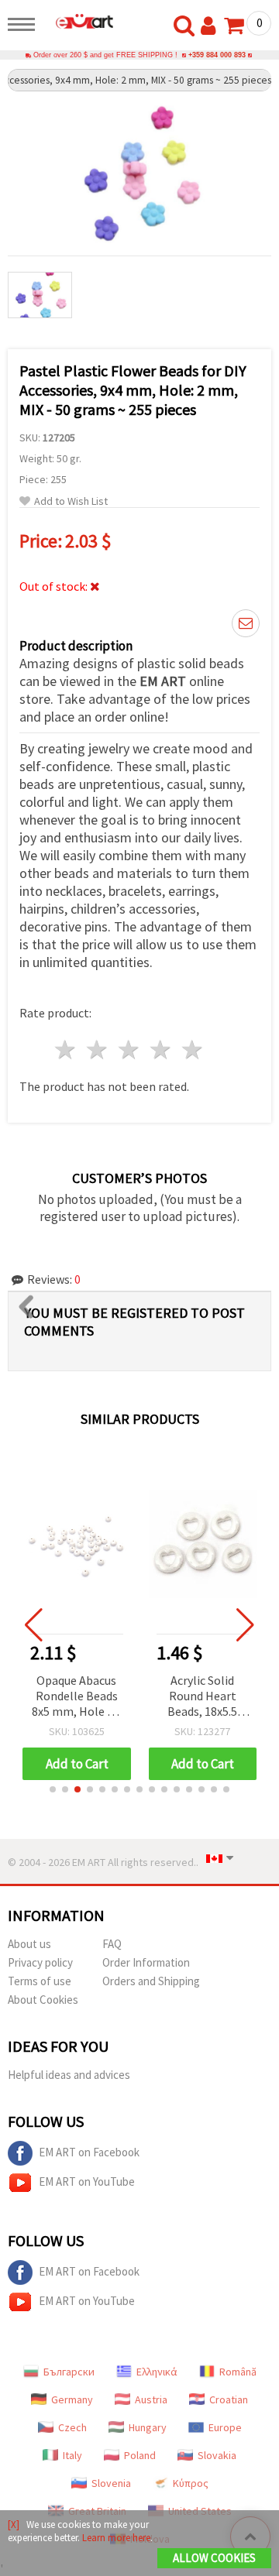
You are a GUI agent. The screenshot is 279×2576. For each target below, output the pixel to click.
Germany (72, 2399)
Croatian (229, 2399)
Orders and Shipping (151, 1981)
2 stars (98, 1050)
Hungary (148, 2427)
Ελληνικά (157, 2372)
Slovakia (217, 2455)
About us (29, 1944)
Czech (72, 2427)
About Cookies (43, 2000)
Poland (140, 2455)
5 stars (193, 1050)
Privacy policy (40, 1962)
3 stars (130, 1050)
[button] (53, 1789)
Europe (225, 2427)
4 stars (161, 1050)
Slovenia (111, 2483)
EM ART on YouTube (87, 2182)
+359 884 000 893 (217, 55)
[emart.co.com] (78, 21)
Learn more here (116, 2538)
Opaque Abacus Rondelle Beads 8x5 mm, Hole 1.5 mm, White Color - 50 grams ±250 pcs (76, 1697)
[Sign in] (212, 26)
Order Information (146, 1962)
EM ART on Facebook (89, 2152)
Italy (72, 2455)
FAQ (112, 1944)
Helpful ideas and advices (69, 2075)
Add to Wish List (71, 501)
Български (69, 2372)
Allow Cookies (214, 2558)
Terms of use (40, 1981)
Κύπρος (191, 2483)
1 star (66, 1050)
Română (238, 2372)
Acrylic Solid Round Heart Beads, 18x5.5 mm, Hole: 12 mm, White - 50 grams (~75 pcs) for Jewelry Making (202, 1697)
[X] (14, 2525)
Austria (151, 2399)
